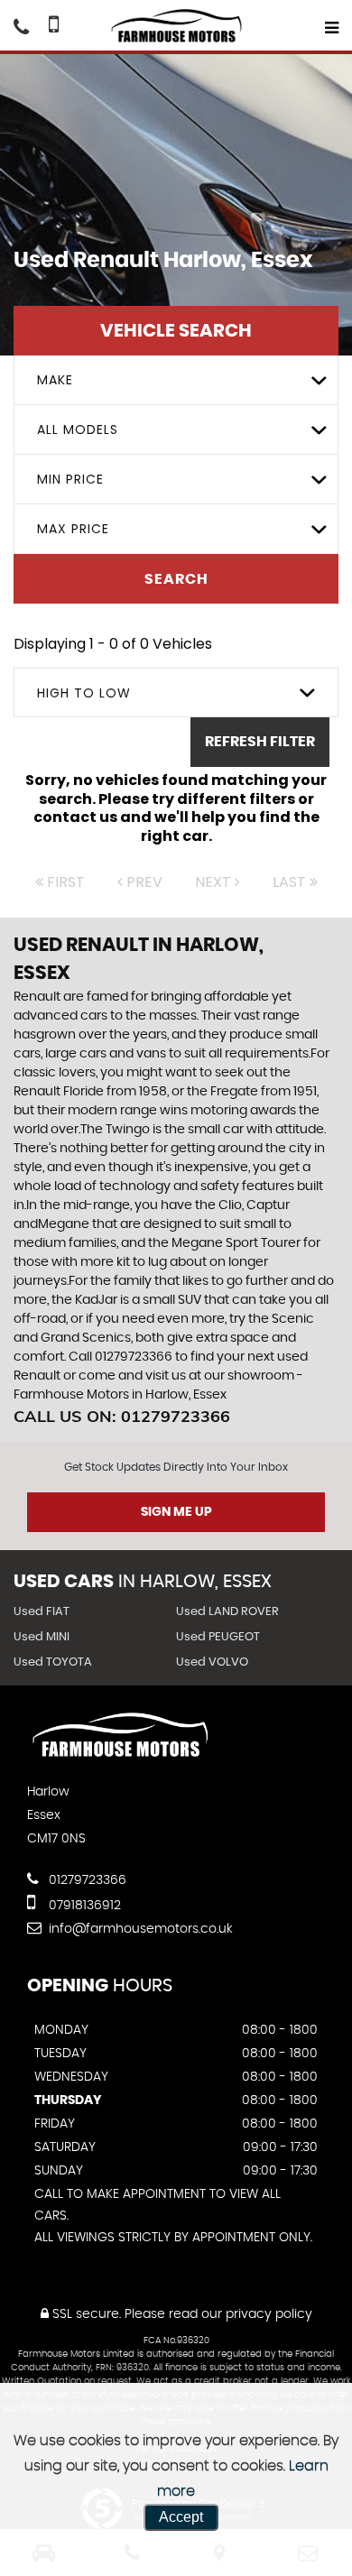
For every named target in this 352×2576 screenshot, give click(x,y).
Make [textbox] (55, 380)
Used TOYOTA (53, 1662)
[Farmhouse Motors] (176, 27)
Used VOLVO (212, 1662)
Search (176, 579)
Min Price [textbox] (70, 479)
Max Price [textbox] (73, 529)
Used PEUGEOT (218, 1637)
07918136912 (83, 1906)
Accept (181, 2517)
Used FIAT (42, 1612)
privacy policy (269, 2314)
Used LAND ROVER (227, 1612)
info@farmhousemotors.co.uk (141, 1929)
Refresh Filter (260, 742)
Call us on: (122, 1416)
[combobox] (176, 380)
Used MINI (42, 1637)
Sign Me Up (176, 1512)
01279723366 (86, 1880)
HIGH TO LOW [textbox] (84, 693)
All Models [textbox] (78, 429)
